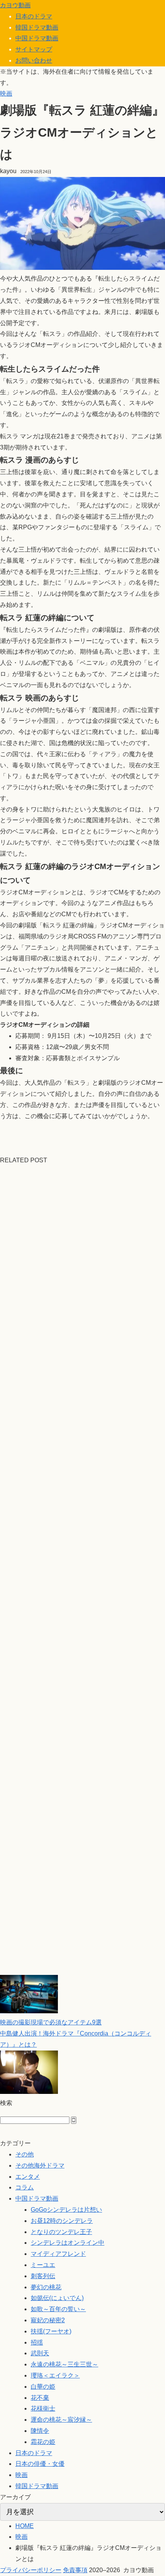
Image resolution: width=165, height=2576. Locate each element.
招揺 (37, 2342)
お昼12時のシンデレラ (62, 2221)
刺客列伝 (43, 2276)
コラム (25, 2187)
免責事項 (75, 2570)
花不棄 (40, 2398)
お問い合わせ (34, 60)
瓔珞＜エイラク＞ (55, 2375)
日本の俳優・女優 (40, 2464)
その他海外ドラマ (40, 2165)
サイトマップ (34, 49)
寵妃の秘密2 (48, 2320)
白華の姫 (43, 2387)
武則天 (40, 2353)
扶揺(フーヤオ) (51, 2331)
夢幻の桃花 (46, 2287)
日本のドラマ (34, 16)
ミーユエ (43, 2265)
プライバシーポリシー (31, 2570)
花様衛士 (43, 2408)
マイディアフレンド (58, 2254)
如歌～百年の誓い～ (58, 2309)
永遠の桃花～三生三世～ (64, 2364)
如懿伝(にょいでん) (57, 2298)
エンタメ (28, 2177)
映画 (6, 93)
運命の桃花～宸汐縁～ (61, 2420)
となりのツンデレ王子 (61, 2232)
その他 (25, 2154)
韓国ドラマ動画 (37, 27)
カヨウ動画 (15, 5)
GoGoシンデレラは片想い (66, 2210)
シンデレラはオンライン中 (68, 2243)
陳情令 (40, 2431)
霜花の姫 (43, 2442)
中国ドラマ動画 (37, 38)
